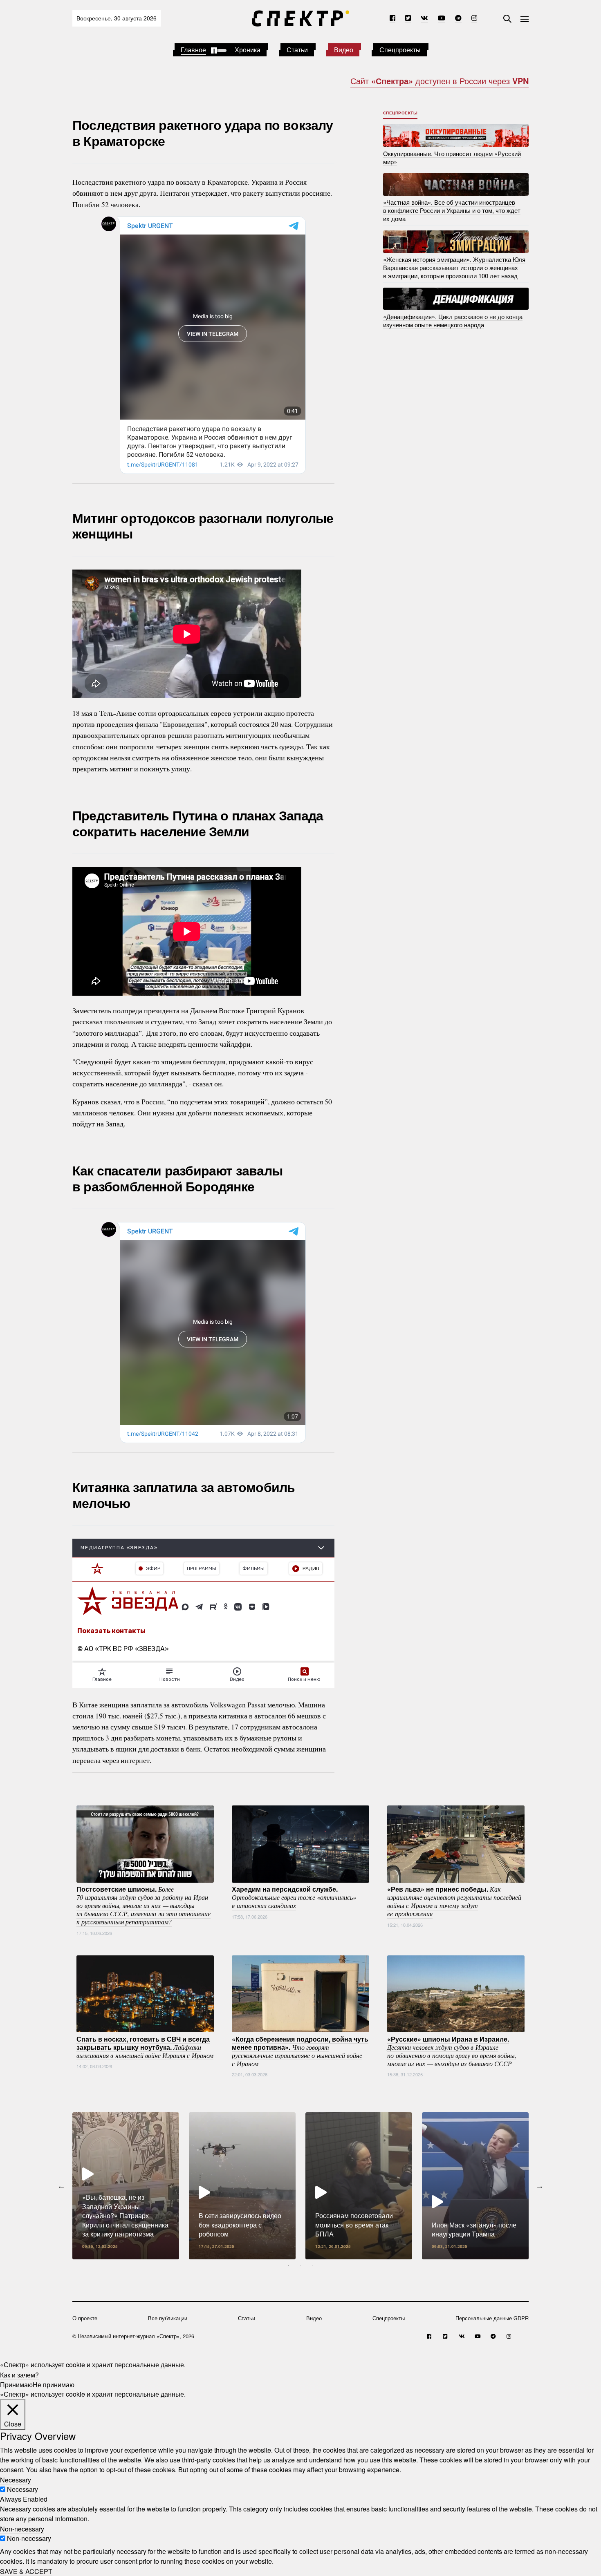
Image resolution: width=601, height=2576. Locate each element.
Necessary (22, 2489)
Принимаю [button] (16, 2384)
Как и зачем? (19, 2374)
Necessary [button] (16, 2479)
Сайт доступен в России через (440, 81)
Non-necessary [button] (22, 2528)
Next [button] (540, 2186)
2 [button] (300, 2265)
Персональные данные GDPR (492, 2318)
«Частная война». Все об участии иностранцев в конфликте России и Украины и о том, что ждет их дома (452, 210)
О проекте (85, 2318)
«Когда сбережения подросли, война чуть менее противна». (300, 2051)
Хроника (248, 50)
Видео (344, 50)
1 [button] (288, 2265)
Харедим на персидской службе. (294, 1897)
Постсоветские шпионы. (144, 1905)
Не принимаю (54, 2384)
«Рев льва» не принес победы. (454, 1901)
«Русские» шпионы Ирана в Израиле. (452, 2051)
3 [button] (313, 2265)
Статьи (297, 50)
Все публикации (168, 2318)
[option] (126, 2186)
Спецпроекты (400, 50)
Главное (193, 50)
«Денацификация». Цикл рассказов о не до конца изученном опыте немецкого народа (453, 320)
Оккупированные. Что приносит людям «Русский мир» (452, 157)
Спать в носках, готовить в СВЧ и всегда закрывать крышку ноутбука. (145, 2047)
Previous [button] (61, 2186)
